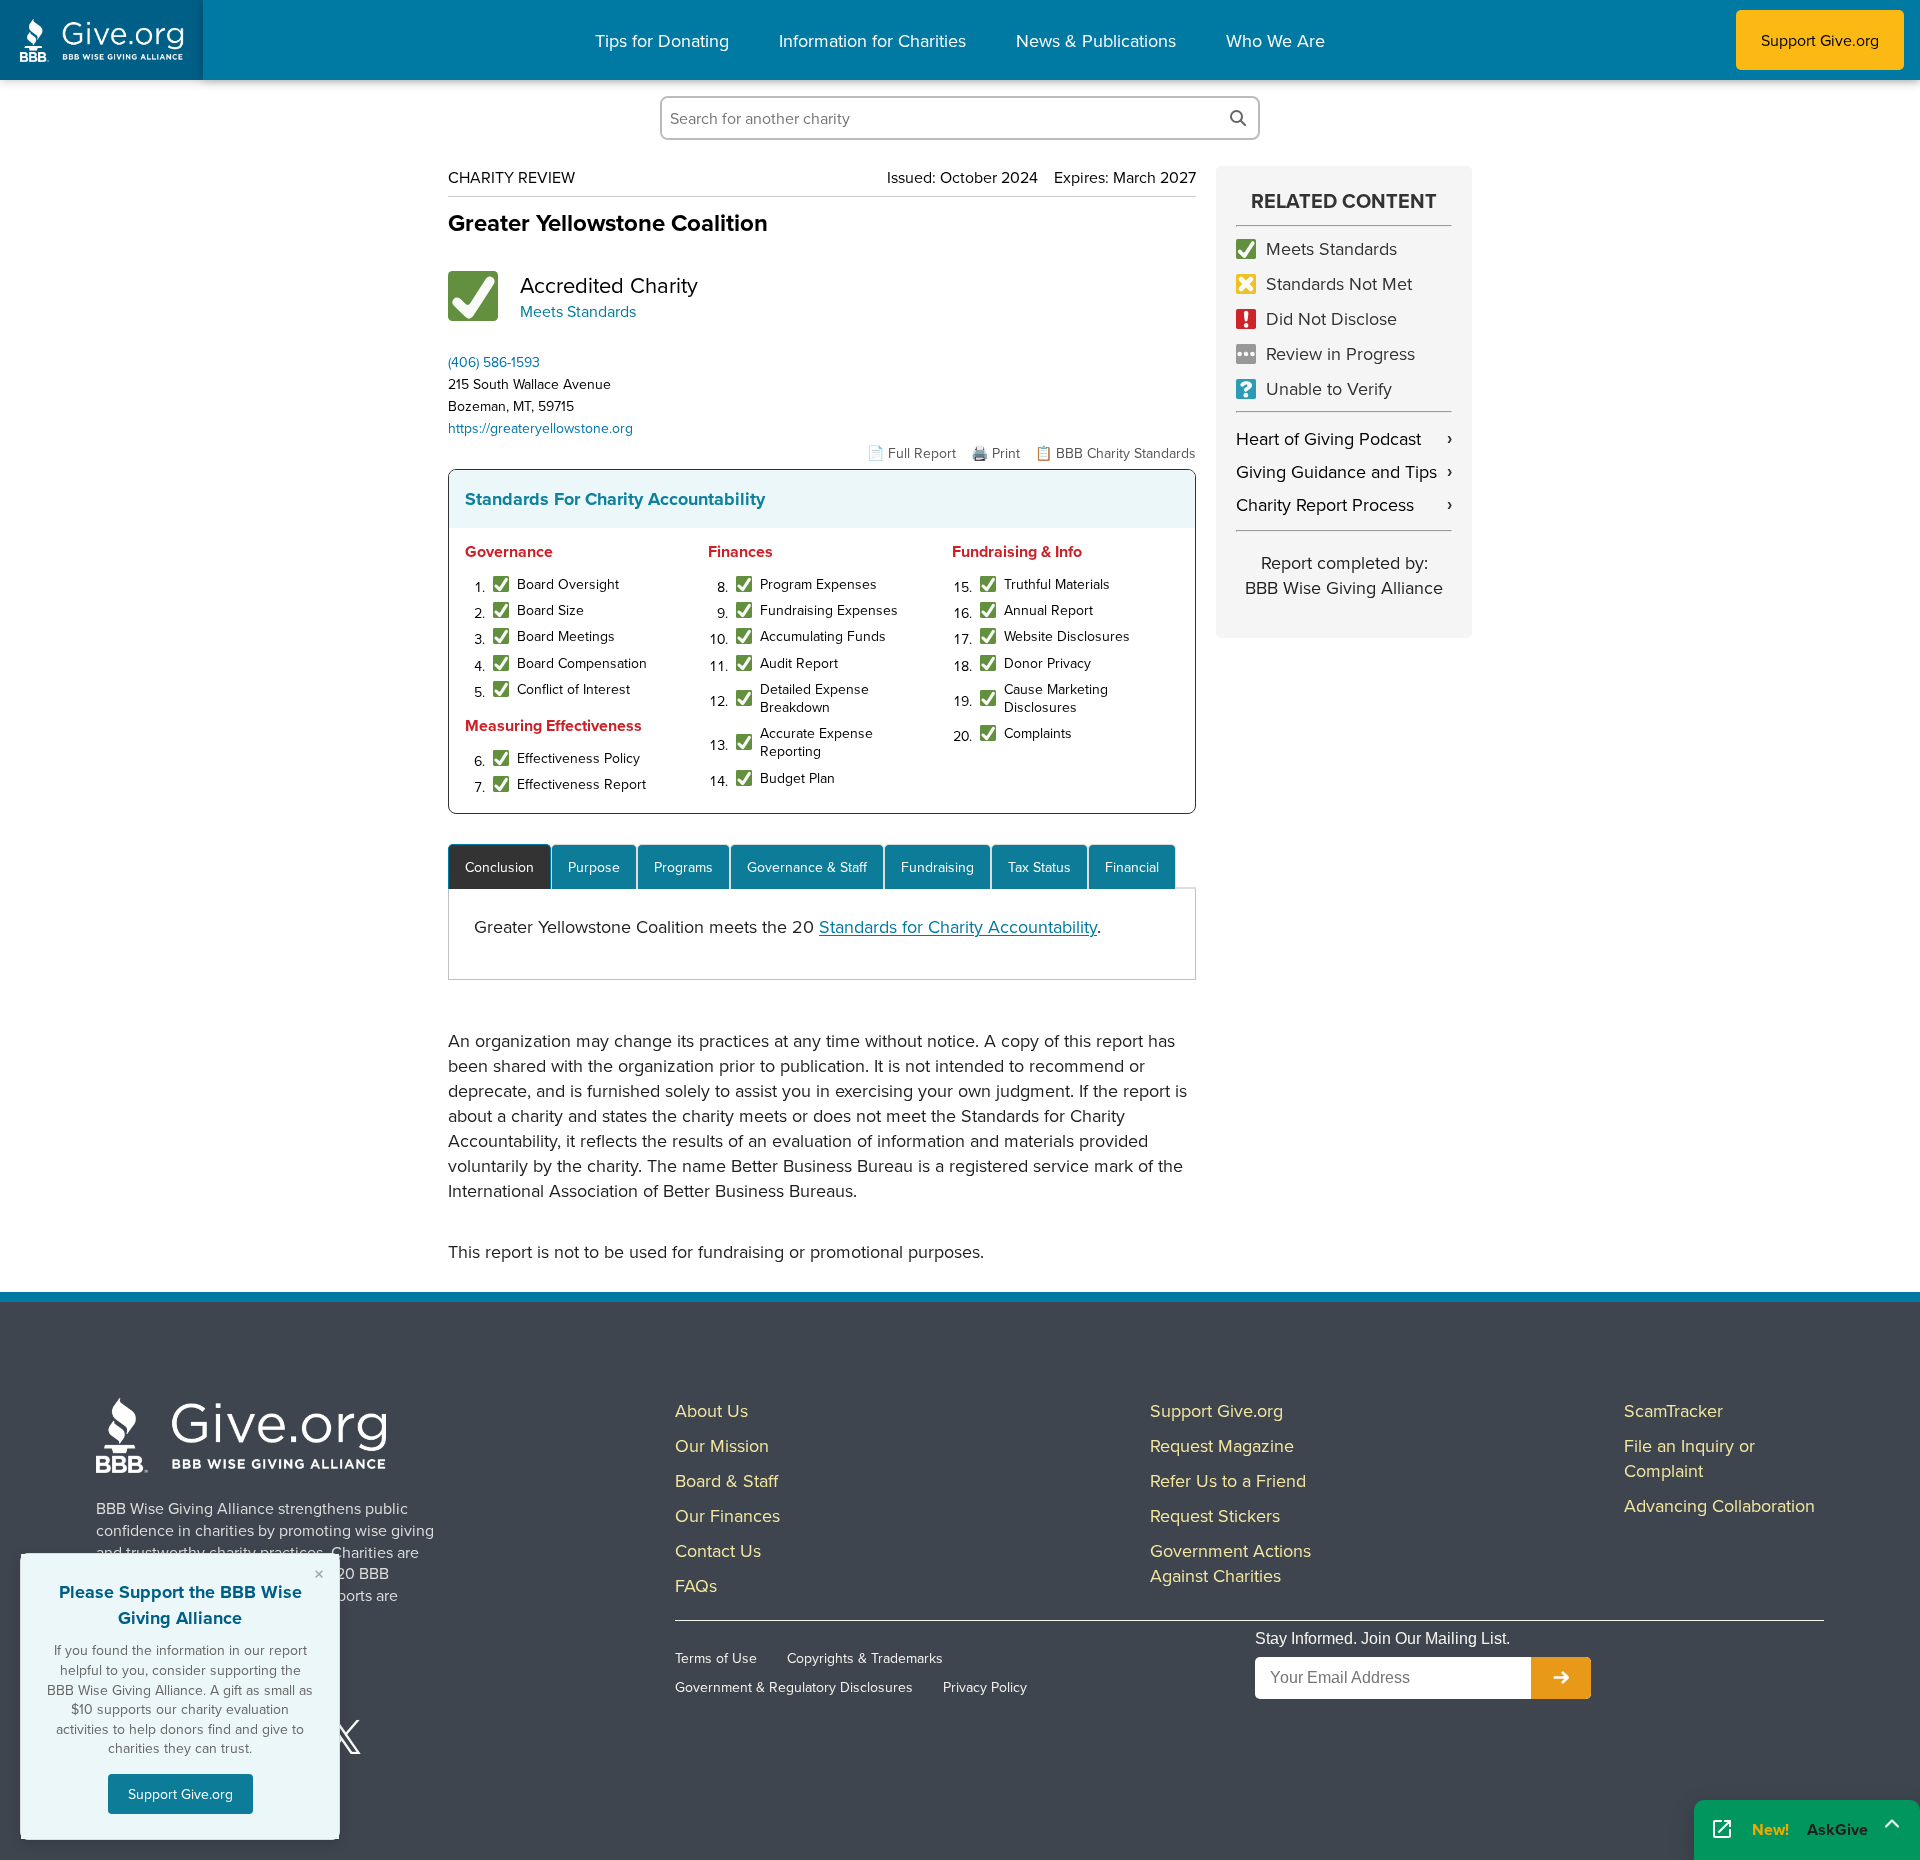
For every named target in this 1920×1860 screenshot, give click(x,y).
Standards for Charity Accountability (958, 926)
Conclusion (499, 867)
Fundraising (937, 867)
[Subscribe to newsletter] (1561, 1678)
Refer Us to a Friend (1228, 1480)
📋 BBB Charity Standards (1115, 453)
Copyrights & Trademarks (865, 1658)
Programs (683, 867)
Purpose (594, 867)
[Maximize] (1892, 1824)
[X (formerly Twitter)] (344, 1740)
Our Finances (727, 1515)
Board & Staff (726, 1480)
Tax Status (1039, 867)
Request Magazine (1222, 1445)
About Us (711, 1410)
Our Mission (722, 1445)
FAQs (696, 1585)
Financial (1132, 867)
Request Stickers (1215, 1515)
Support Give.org (1820, 40)
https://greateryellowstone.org (540, 428)
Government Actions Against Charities (1230, 1563)
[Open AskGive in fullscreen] (1722, 1830)
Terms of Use (716, 1658)
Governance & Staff (807, 867)
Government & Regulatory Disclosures (794, 1687)
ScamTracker (1673, 1410)
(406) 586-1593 (494, 362)
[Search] (1238, 118)
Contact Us (718, 1550)
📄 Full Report (911, 453)
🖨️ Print (995, 453)
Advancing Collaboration (1719, 1505)
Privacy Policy (985, 1687)
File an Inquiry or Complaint (1689, 1458)
